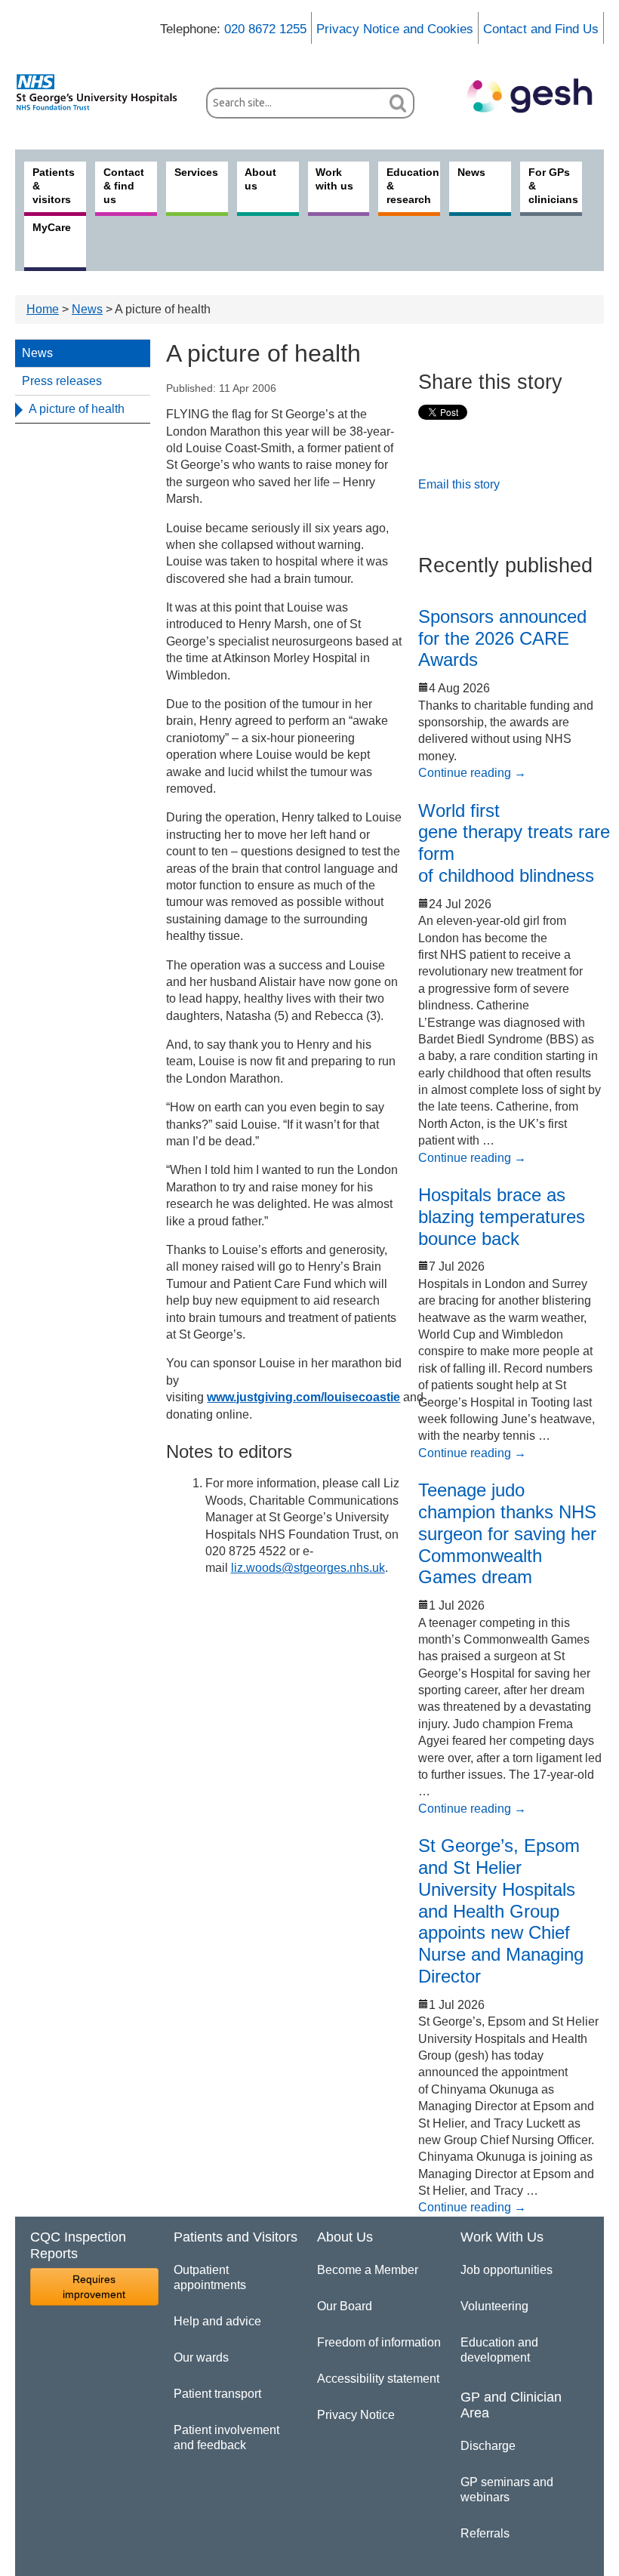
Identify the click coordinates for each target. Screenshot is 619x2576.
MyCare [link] (52, 227)
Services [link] (196, 172)
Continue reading (472, 773)
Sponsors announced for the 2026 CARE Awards (502, 638)
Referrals (485, 2533)
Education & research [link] (413, 186)
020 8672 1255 (265, 29)
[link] (103, 92)
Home (43, 309)
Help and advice (217, 2321)
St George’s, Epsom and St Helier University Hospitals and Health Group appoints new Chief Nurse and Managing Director (501, 1911)
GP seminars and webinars (507, 2490)
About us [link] (260, 179)
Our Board (345, 2306)
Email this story (459, 484)
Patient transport (217, 2394)
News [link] (471, 172)
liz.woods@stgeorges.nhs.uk (308, 1568)
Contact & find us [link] (124, 186)
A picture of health (77, 409)
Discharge (488, 2446)
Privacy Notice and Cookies (395, 29)
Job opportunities (507, 2270)
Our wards (201, 2357)
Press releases (62, 381)
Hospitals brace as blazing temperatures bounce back (502, 1217)
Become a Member (368, 2270)
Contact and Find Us (541, 29)
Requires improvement (94, 2287)
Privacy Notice (356, 2415)
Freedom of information (379, 2342)
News (87, 309)
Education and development (499, 2350)
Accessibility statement (378, 2379)
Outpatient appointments (210, 2277)
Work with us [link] (334, 179)
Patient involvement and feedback (226, 2437)
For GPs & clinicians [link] (553, 186)
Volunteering (494, 2306)
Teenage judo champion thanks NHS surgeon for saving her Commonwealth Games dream (507, 1533)
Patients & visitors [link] (54, 186)
